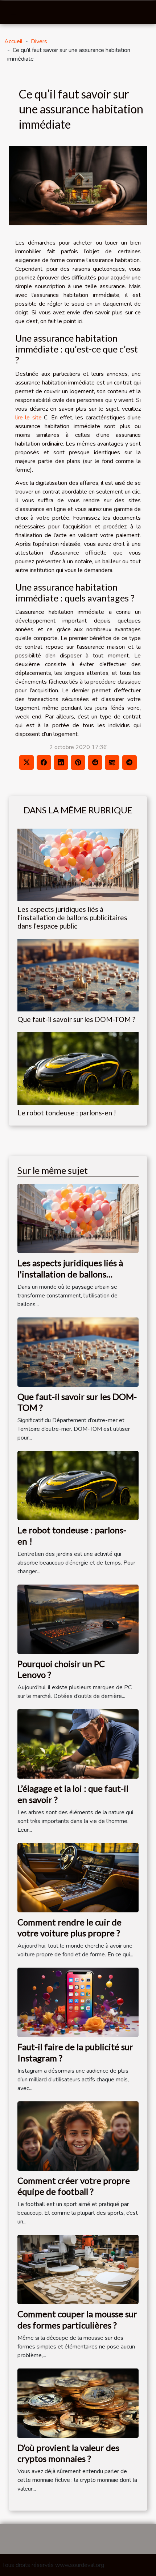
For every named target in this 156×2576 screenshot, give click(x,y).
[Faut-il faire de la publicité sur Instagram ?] (78, 2002)
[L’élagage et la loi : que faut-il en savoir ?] (78, 1744)
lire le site (28, 418)
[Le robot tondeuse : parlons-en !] (78, 1068)
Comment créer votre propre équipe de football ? (74, 2186)
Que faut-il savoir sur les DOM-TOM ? (76, 1019)
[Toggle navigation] (14, 13)
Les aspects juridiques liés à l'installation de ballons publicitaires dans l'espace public (72, 917)
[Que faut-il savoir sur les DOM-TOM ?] (78, 975)
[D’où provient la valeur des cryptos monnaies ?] (78, 2403)
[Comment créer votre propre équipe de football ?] (78, 2136)
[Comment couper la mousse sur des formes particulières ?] (78, 2269)
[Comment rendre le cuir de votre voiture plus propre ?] (78, 1877)
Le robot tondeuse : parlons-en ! (67, 1113)
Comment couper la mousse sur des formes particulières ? (77, 2319)
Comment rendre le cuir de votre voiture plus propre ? (69, 1927)
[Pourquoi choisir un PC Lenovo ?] (78, 1619)
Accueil (13, 41)
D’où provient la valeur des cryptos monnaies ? (68, 2453)
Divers (39, 41)
